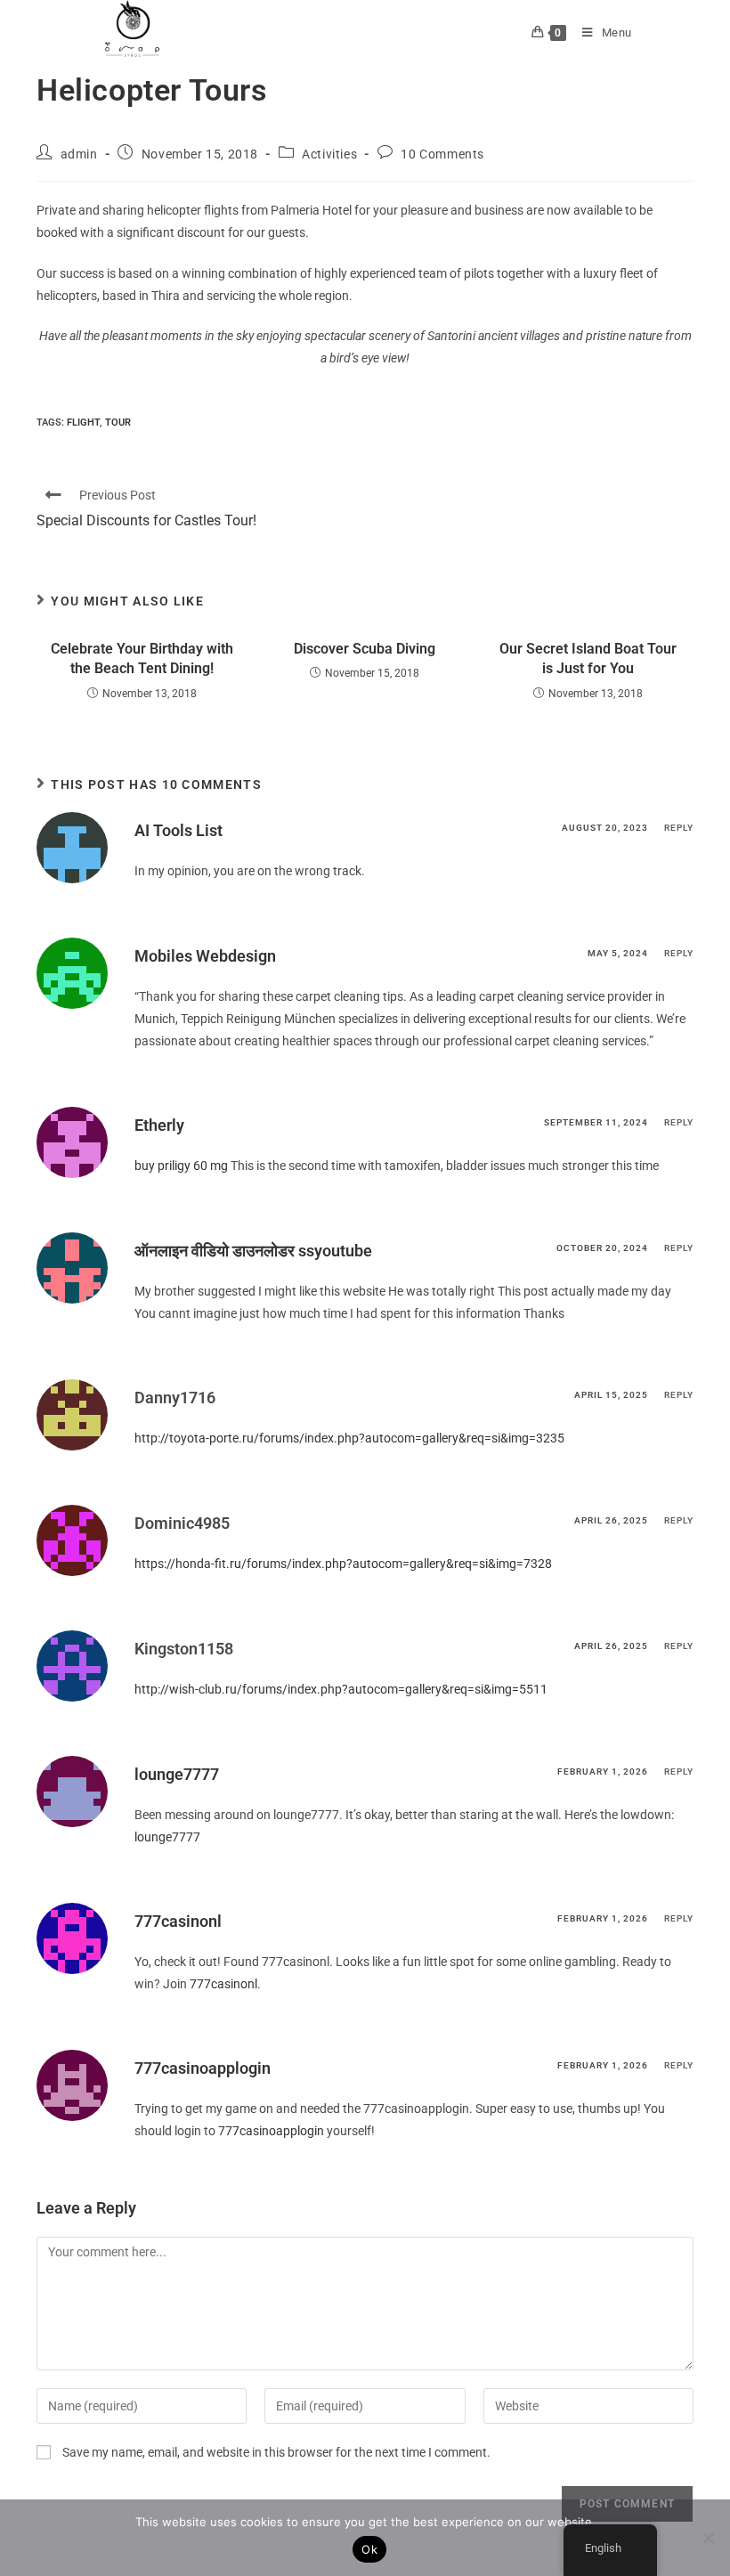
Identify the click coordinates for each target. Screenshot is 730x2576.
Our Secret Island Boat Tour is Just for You (588, 658)
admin (79, 154)
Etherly (159, 1125)
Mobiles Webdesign (205, 956)
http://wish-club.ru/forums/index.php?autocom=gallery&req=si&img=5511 (341, 1689)
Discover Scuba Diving (365, 649)
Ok (369, 2549)
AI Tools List (178, 830)
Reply (679, 828)
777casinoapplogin (203, 2068)
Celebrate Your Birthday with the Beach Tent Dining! (142, 658)
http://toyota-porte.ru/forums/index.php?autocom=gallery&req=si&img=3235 (349, 1438)
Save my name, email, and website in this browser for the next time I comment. (276, 2452)
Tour (118, 423)
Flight (83, 423)
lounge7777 (177, 1774)
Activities (329, 154)
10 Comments (442, 154)
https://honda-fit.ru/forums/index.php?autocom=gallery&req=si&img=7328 (343, 1564)
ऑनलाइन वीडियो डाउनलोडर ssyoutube (253, 1251)
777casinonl (178, 1921)
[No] (708, 2538)
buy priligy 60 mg (181, 1166)
